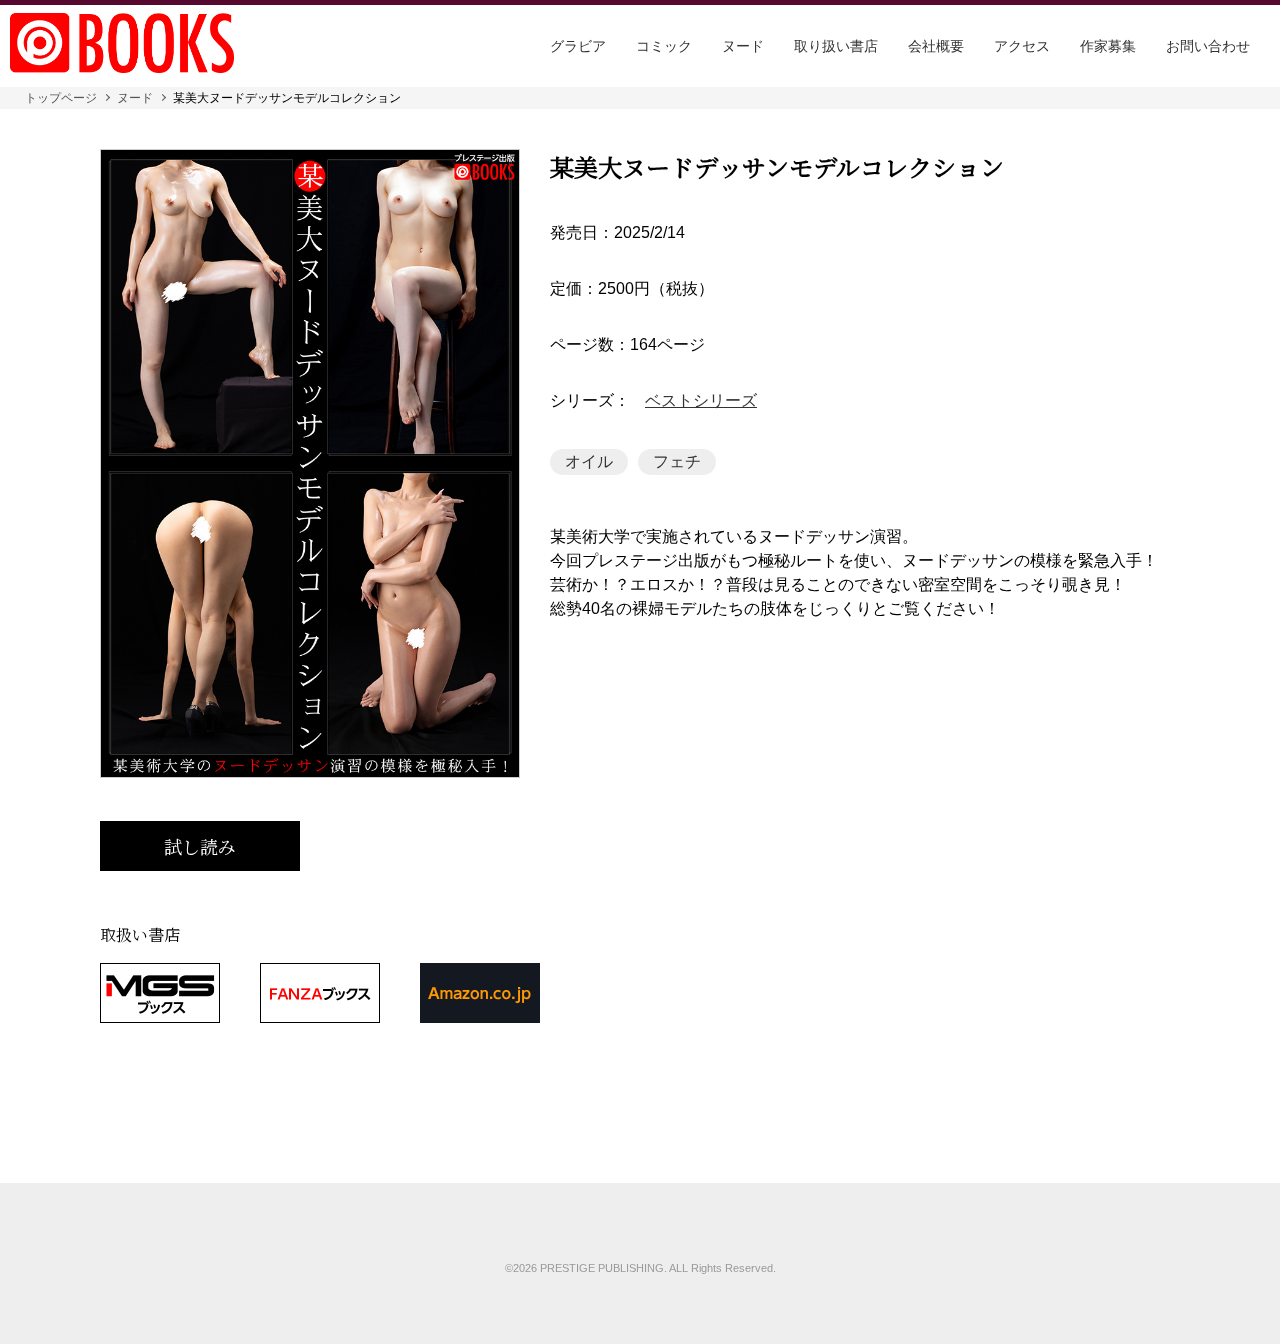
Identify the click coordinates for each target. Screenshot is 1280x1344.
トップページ (61, 98)
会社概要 (936, 46)
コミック (664, 46)
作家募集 (1108, 46)
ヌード (743, 46)
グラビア (578, 46)
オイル (589, 461)
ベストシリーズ (701, 401)
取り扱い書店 (836, 46)
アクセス (1022, 46)
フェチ (677, 461)
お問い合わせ (1208, 46)
